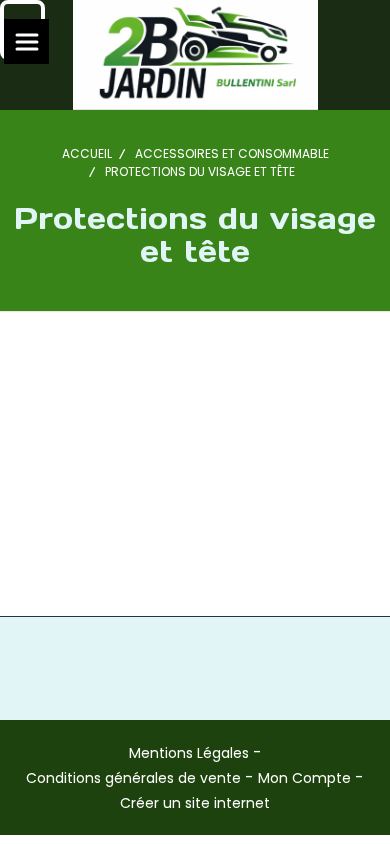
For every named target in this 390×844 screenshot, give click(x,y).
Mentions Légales (189, 753)
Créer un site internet (195, 803)
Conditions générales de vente (133, 778)
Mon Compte (304, 778)
